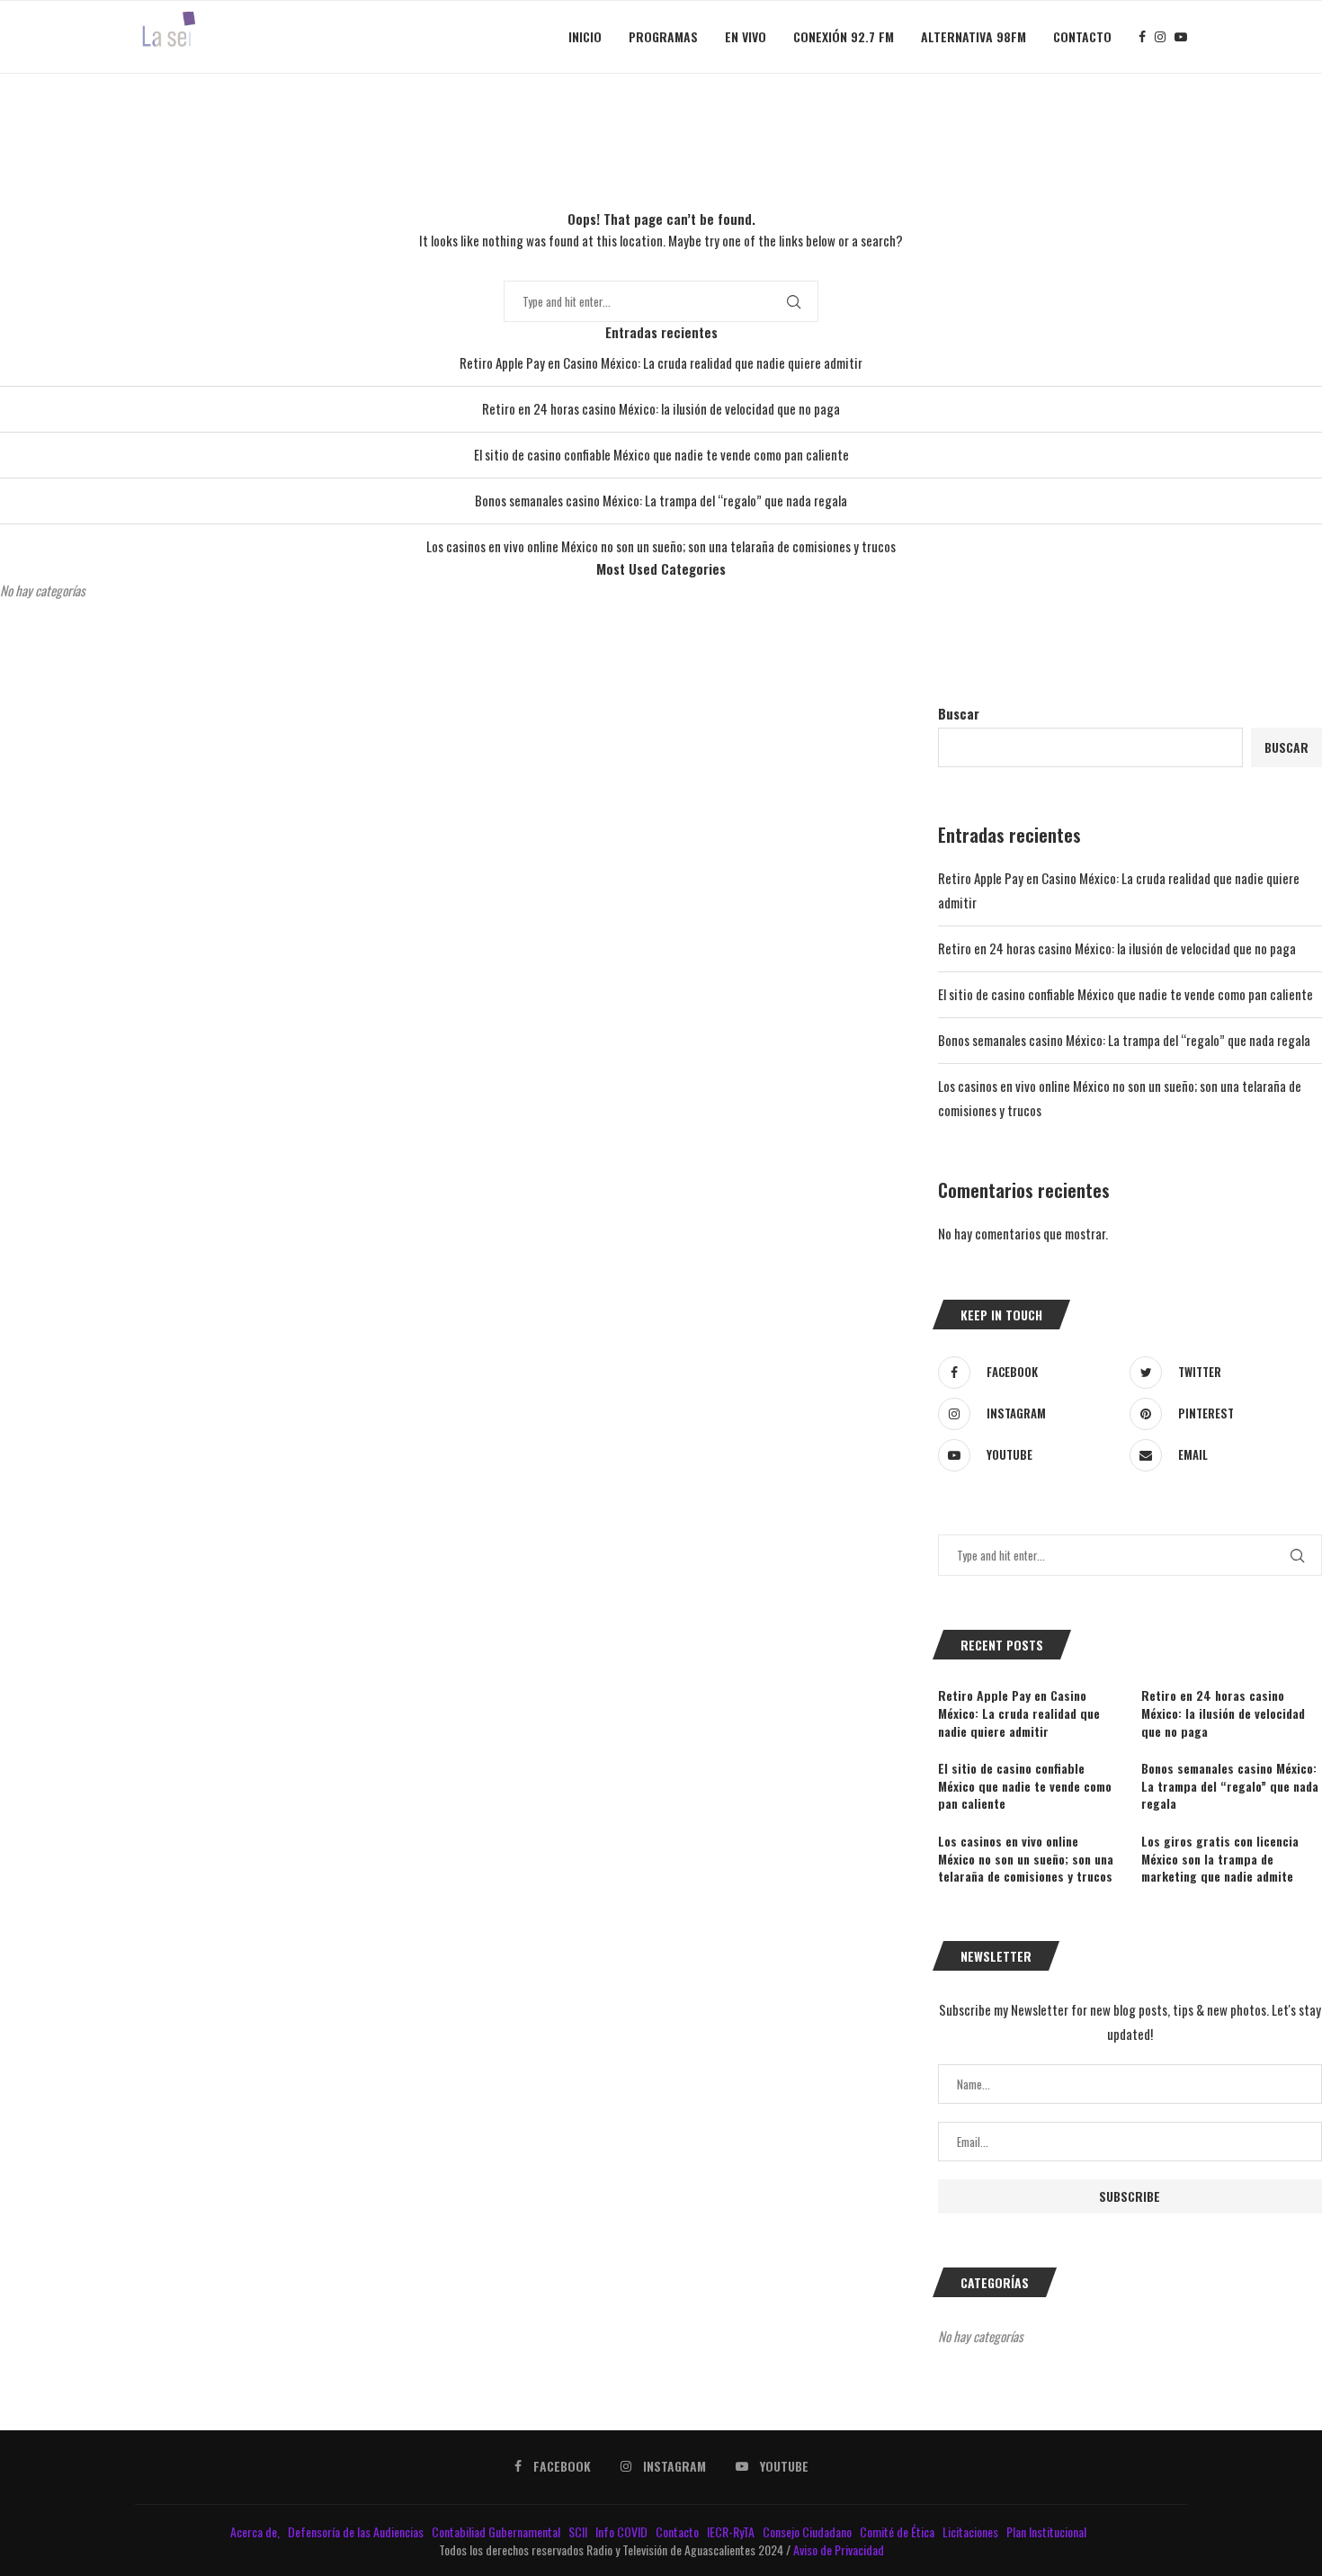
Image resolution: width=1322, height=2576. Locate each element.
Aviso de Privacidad (839, 2549)
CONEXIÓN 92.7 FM (844, 36)
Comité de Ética (898, 2531)
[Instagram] (1160, 37)
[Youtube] (1181, 37)
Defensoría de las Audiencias (354, 2531)
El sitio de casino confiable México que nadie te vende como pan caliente (661, 454)
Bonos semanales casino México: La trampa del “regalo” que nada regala (661, 500)
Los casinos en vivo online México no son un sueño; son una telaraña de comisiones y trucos (661, 546)
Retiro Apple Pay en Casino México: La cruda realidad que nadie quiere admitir (661, 362)
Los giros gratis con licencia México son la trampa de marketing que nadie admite (1220, 1859)
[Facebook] (1142, 37)
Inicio (585, 36)
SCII (579, 2531)
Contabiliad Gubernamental (497, 2531)
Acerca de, (256, 2531)
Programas (663, 36)
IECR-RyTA (732, 2531)
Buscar (959, 713)
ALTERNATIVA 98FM (974, 36)
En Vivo (746, 36)
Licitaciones (972, 2531)
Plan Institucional (1048, 2531)
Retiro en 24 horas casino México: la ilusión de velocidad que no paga (661, 408)
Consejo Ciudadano (808, 2531)
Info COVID (623, 2531)
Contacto (1082, 36)
